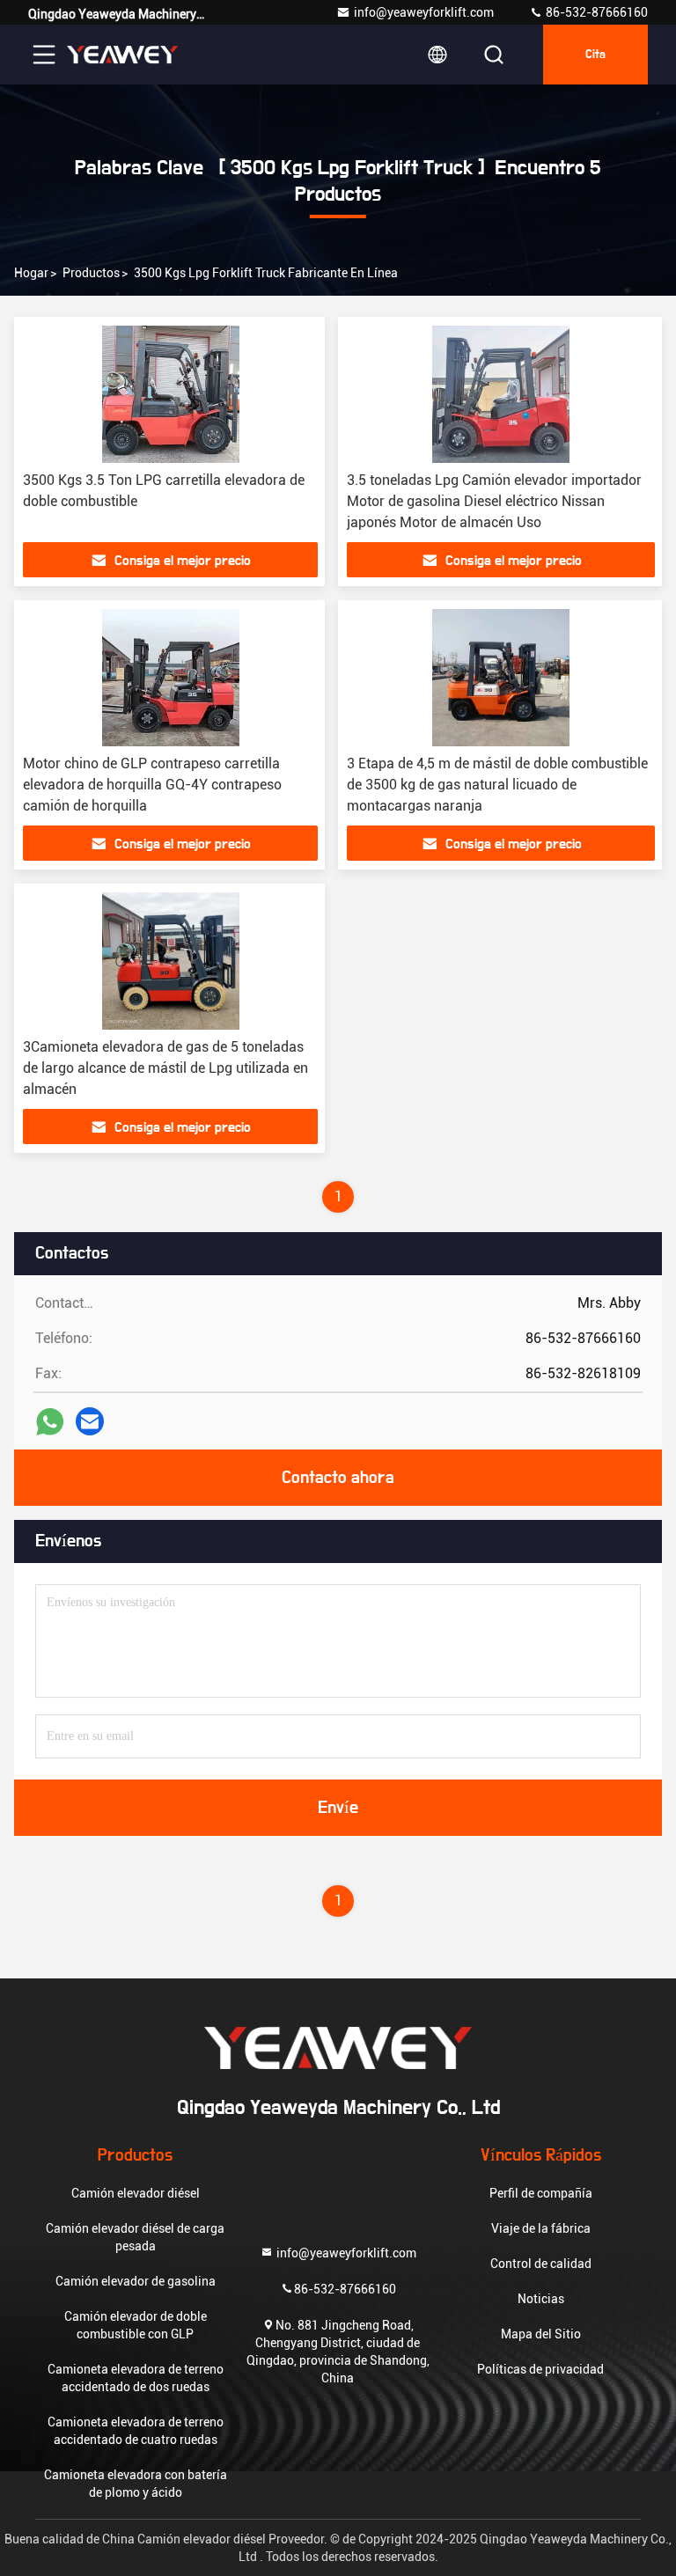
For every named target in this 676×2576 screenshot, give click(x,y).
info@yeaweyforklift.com (424, 12)
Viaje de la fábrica (541, 2228)
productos (91, 273)
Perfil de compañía (541, 2193)
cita (595, 55)
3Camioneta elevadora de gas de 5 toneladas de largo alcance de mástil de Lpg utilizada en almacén (165, 1068)
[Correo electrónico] (90, 1421)
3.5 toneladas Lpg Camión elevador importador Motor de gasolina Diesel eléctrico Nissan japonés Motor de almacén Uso (494, 501)
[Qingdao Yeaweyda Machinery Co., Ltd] (122, 55)
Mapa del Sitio (541, 2334)
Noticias (541, 2299)
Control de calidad (541, 2264)
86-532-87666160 (595, 12)
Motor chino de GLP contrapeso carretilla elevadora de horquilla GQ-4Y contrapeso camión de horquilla (152, 785)
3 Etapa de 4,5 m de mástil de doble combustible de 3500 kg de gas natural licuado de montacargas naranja (497, 785)
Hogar (31, 273)
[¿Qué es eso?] (50, 1422)
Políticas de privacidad (540, 2369)
